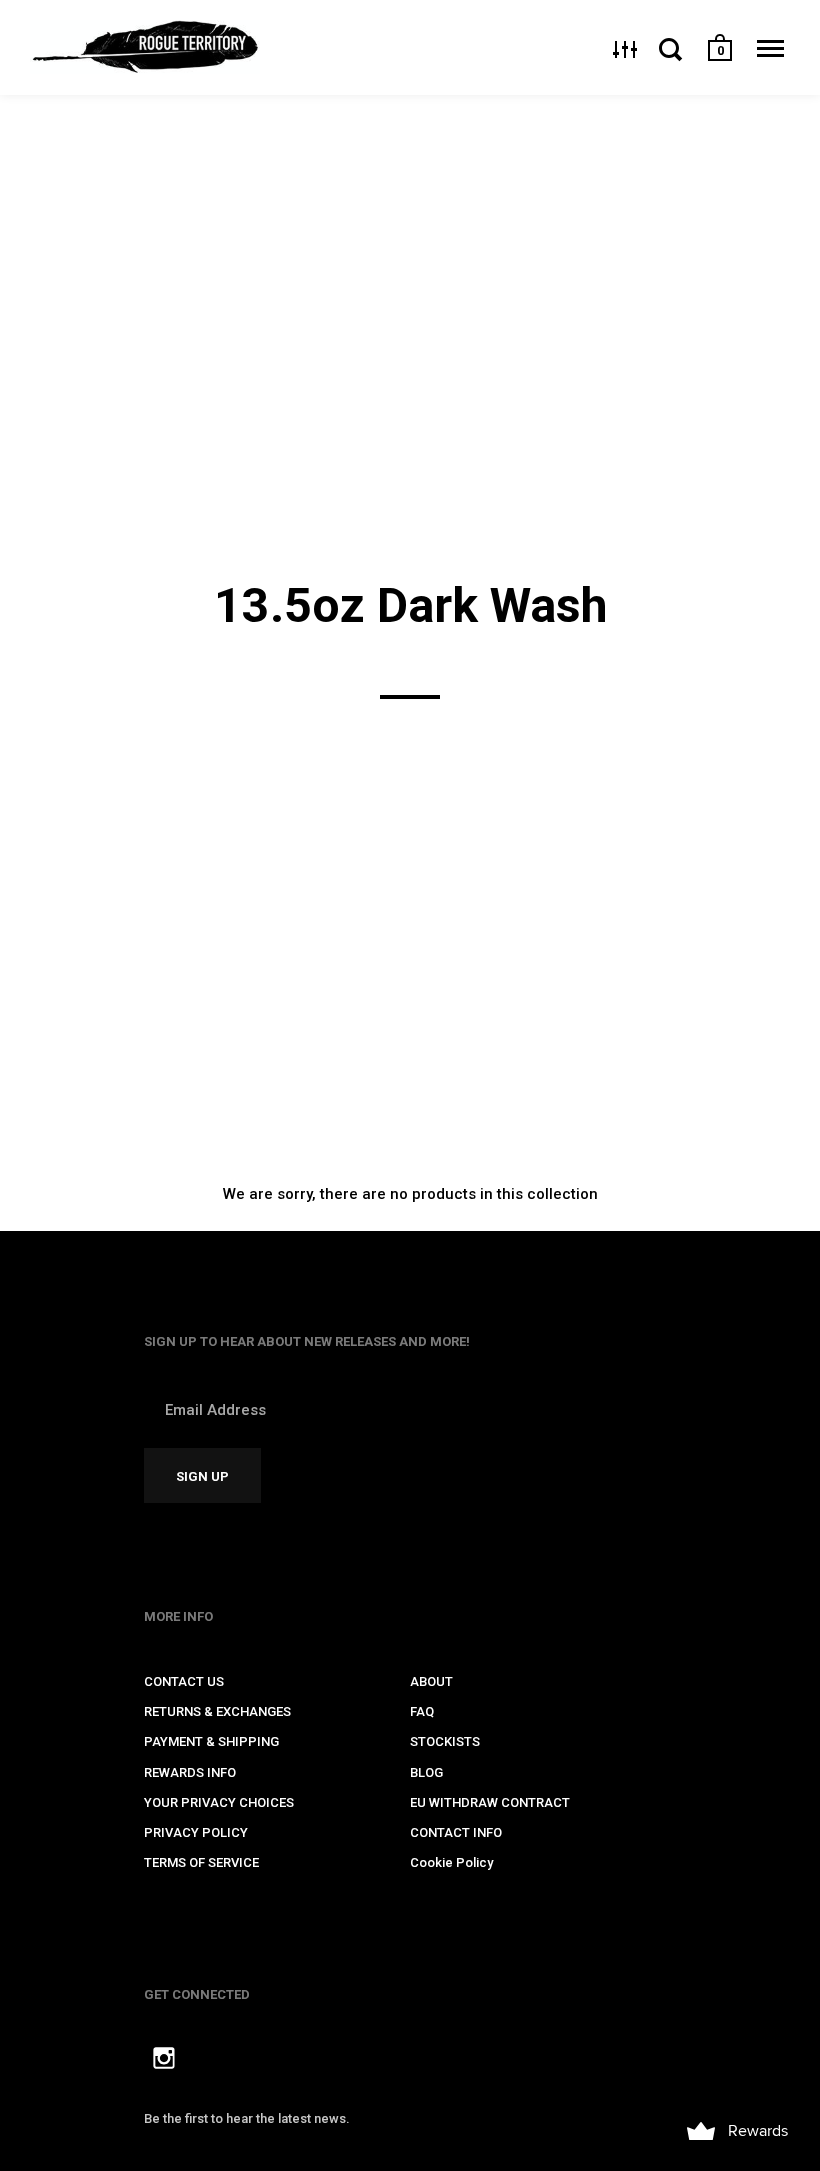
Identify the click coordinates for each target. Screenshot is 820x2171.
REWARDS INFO (190, 1772)
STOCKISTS (445, 1741)
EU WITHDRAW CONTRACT (490, 1802)
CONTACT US (184, 1681)
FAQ (422, 1711)
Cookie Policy (451, 1862)
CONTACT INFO (456, 1832)
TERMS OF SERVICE (201, 1862)
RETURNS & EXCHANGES (217, 1711)
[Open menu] (770, 49)
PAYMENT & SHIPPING (211, 1741)
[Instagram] (164, 2061)
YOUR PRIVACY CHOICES (219, 1802)
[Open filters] (625, 49)
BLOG (426, 1772)
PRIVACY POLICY (196, 1832)
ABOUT (431, 1681)
